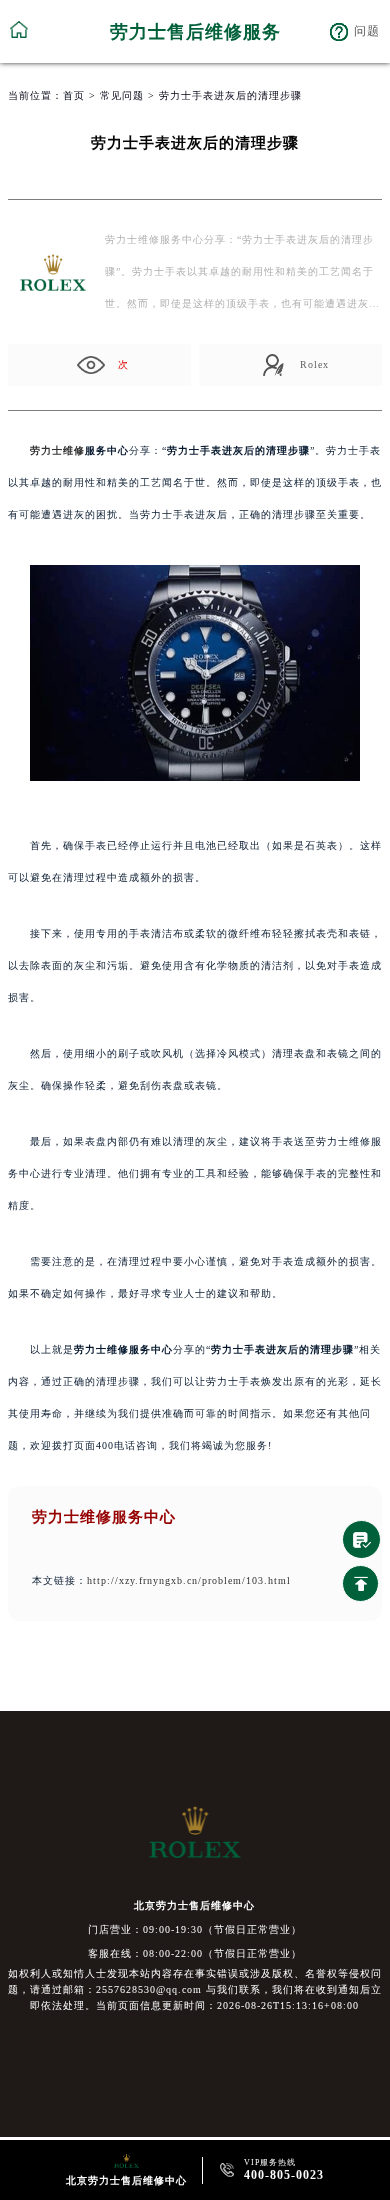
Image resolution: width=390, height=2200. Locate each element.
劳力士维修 (57, 450)
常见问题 (122, 95)
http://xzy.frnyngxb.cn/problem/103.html (189, 1580)
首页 (74, 95)
